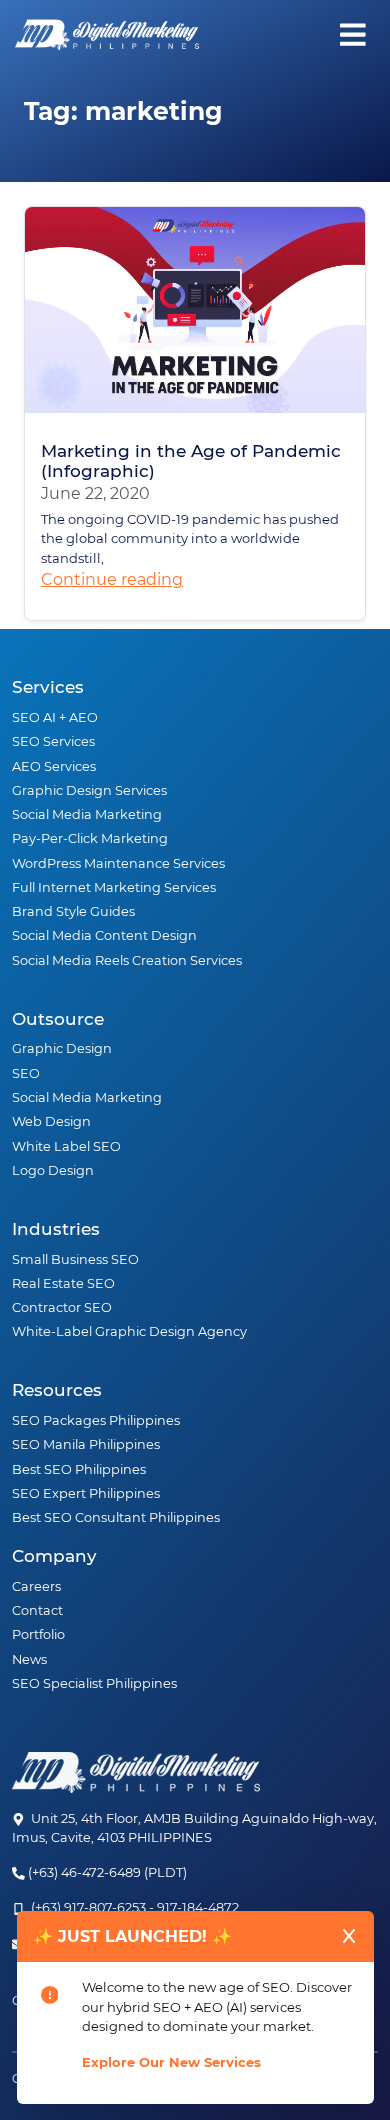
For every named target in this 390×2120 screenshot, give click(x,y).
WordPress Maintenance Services (118, 863)
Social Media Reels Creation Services (127, 960)
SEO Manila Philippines (86, 1444)
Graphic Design (62, 1048)
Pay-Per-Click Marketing (90, 838)
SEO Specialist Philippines (94, 1683)
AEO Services (54, 766)
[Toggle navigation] (348, 34)
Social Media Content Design (104, 935)
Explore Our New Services (171, 2062)
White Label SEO (66, 1146)
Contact (37, 1610)
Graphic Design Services (89, 790)
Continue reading (112, 579)
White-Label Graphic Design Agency (129, 1331)
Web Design (51, 1121)
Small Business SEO (75, 1259)
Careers (36, 1586)
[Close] (349, 1936)
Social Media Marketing (87, 814)
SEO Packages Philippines (96, 1420)
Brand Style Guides (73, 911)
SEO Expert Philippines (86, 1493)
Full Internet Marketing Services (114, 887)
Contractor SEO (62, 1307)
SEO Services (53, 741)
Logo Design (53, 1170)
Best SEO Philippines (79, 1469)
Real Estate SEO (63, 1283)
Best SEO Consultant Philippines (116, 1517)
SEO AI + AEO (55, 717)
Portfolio (38, 1634)
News (29, 1659)
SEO (26, 1073)
